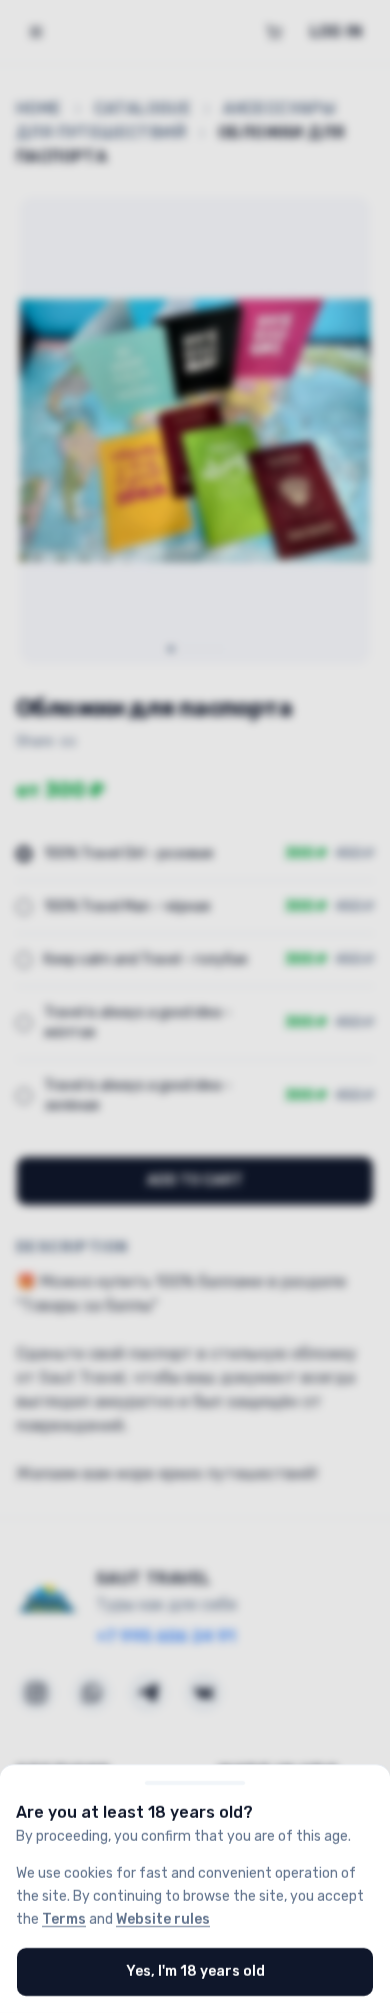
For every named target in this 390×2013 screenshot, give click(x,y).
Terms (64, 1918)
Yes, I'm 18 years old (195, 1971)
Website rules (163, 1918)
